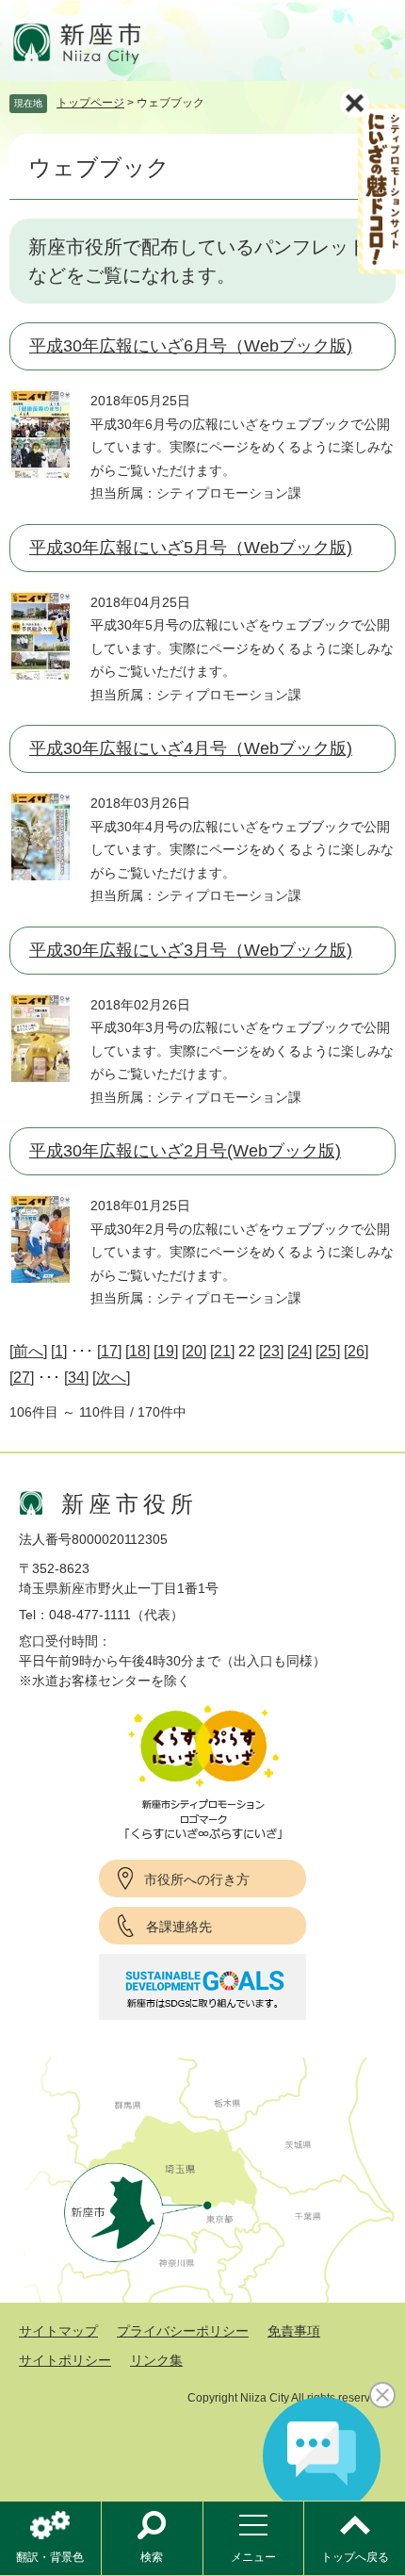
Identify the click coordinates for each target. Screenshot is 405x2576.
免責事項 (294, 2331)
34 (76, 1378)
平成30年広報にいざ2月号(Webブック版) (185, 1151)
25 (328, 1351)
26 (356, 1351)
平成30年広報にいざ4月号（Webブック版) (191, 748)
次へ (111, 1378)
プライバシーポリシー (183, 2331)
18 (138, 1351)
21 (222, 1351)
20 (194, 1351)
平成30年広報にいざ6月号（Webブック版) (191, 346)
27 (22, 1378)
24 (300, 1351)
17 (109, 1351)
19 (166, 1351)
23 (271, 1351)
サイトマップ (58, 2331)
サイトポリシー (65, 2360)
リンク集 (156, 2360)
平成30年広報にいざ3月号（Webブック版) (191, 950)
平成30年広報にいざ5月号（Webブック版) (191, 548)
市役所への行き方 (197, 1879)
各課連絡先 (179, 1927)
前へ (28, 1351)
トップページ (90, 103)
